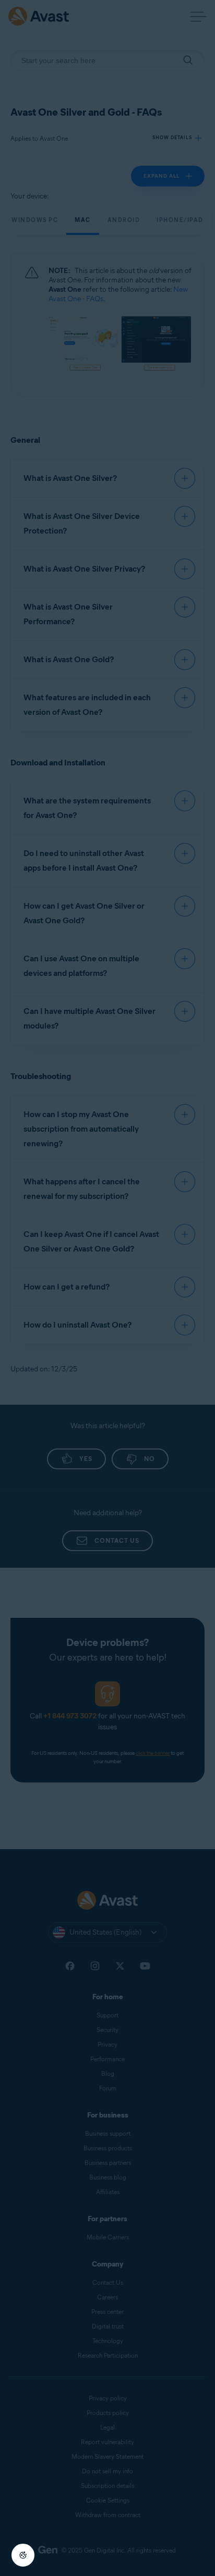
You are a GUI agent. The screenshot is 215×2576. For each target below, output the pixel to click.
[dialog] (107, 1288)
